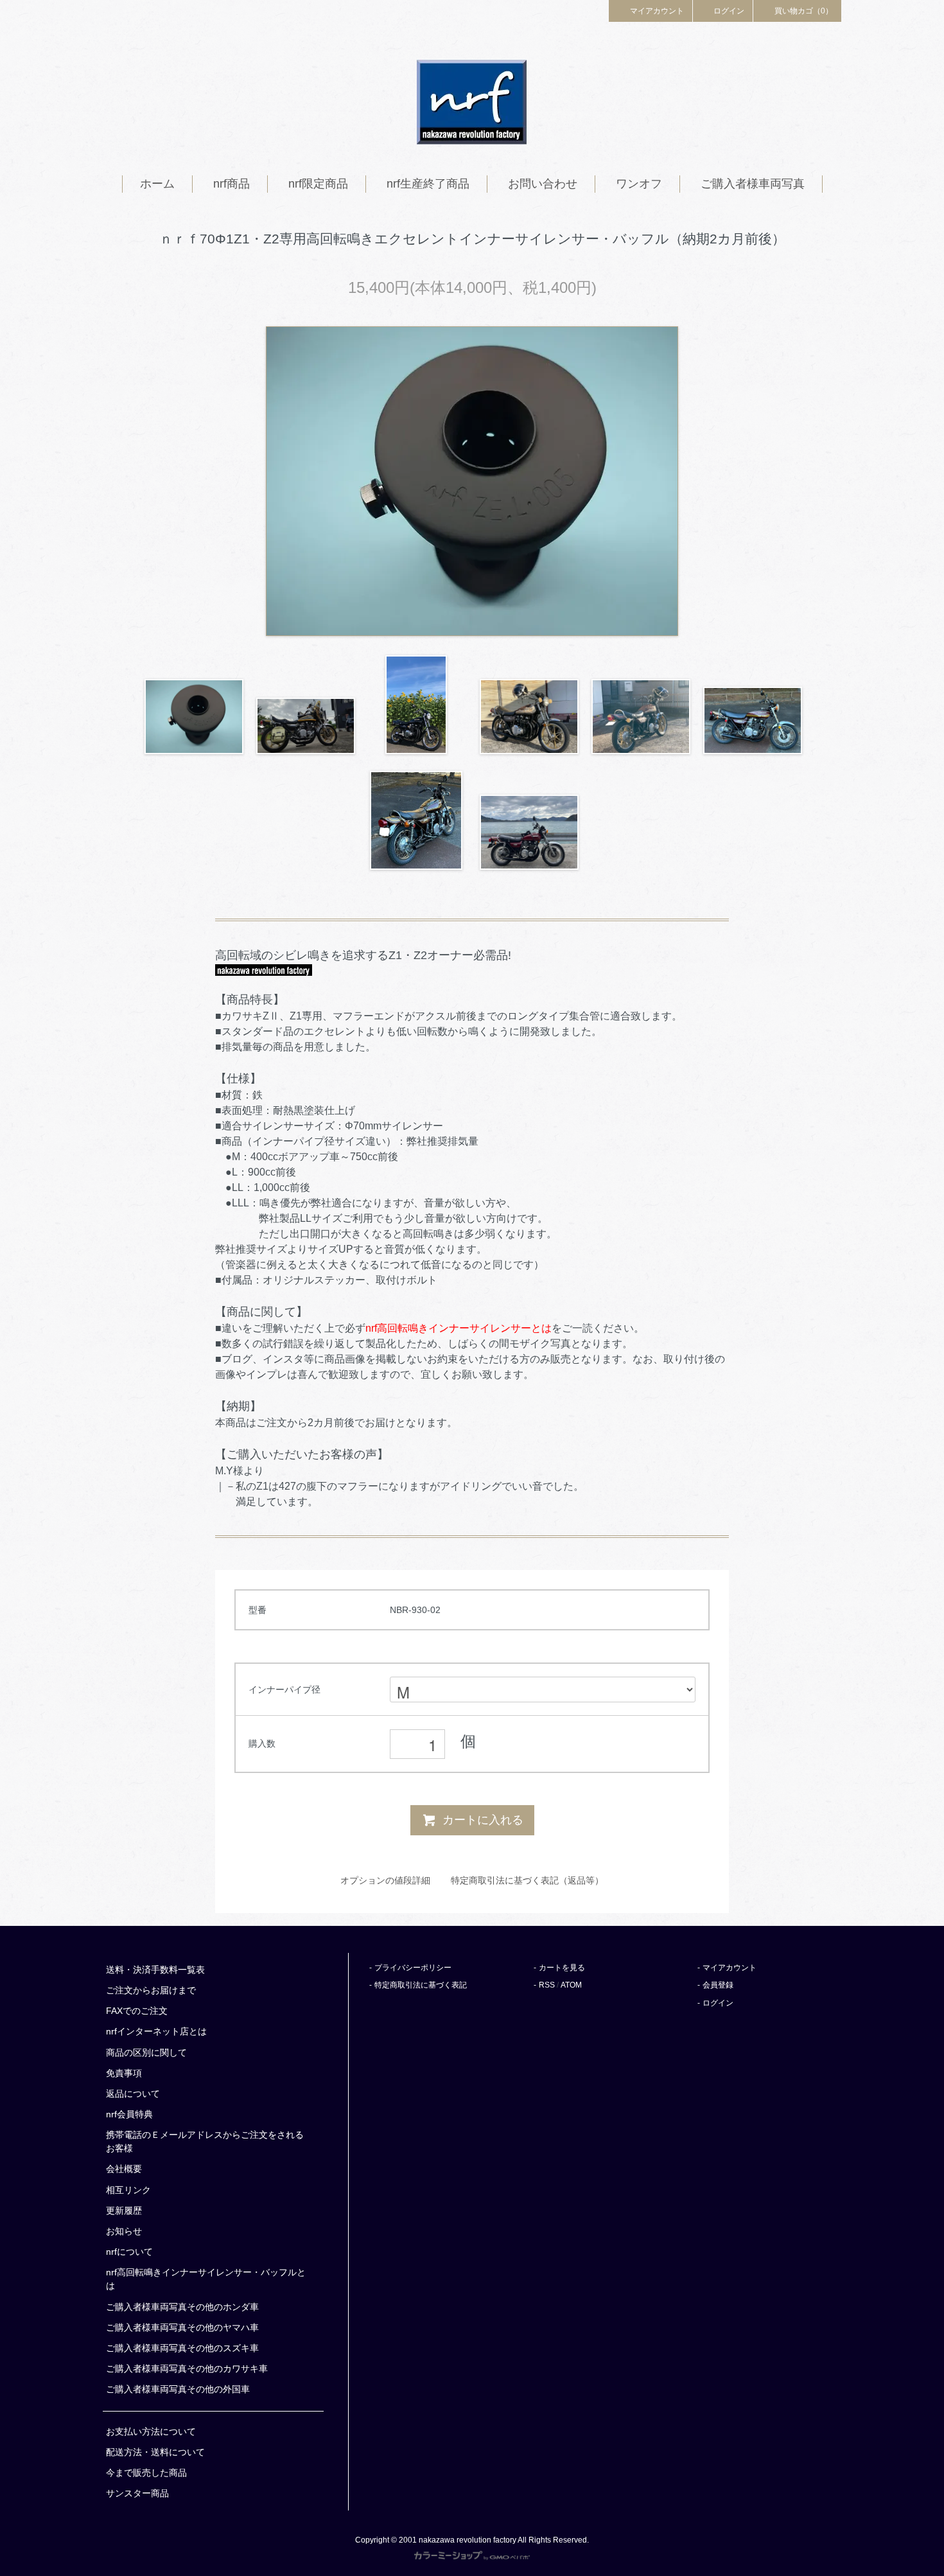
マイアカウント (657, 11)
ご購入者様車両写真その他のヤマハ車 (182, 2327)
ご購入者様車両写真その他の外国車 (178, 2389)
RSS (547, 1985)
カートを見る (562, 1968)
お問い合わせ (543, 184)
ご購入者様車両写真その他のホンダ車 (182, 2307)
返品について (133, 2094)
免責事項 (124, 2073)
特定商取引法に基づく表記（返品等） (527, 1880)
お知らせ (124, 2231)
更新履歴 (124, 2210)
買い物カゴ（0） (804, 11)
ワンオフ (639, 184)
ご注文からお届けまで (151, 1990)
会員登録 (718, 1985)
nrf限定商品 (318, 184)
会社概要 (124, 2169)
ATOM (571, 1985)
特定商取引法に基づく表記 (421, 1985)
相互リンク (128, 2190)
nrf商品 (232, 184)
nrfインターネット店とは (156, 2031)
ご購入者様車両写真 (753, 184)
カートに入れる (483, 1820)
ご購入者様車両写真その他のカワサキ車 (187, 2369)
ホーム (157, 184)
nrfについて (129, 2252)
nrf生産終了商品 (428, 184)
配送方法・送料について (155, 2452)
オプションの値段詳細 (385, 1880)
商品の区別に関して (146, 2052)
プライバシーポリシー (413, 1968)
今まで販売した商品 (146, 2473)
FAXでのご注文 (137, 2011)
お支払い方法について (151, 2431)
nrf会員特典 (129, 2114)
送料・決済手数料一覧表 (155, 1970)
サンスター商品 (137, 2493)
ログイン (729, 11)
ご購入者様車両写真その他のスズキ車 (182, 2348)
